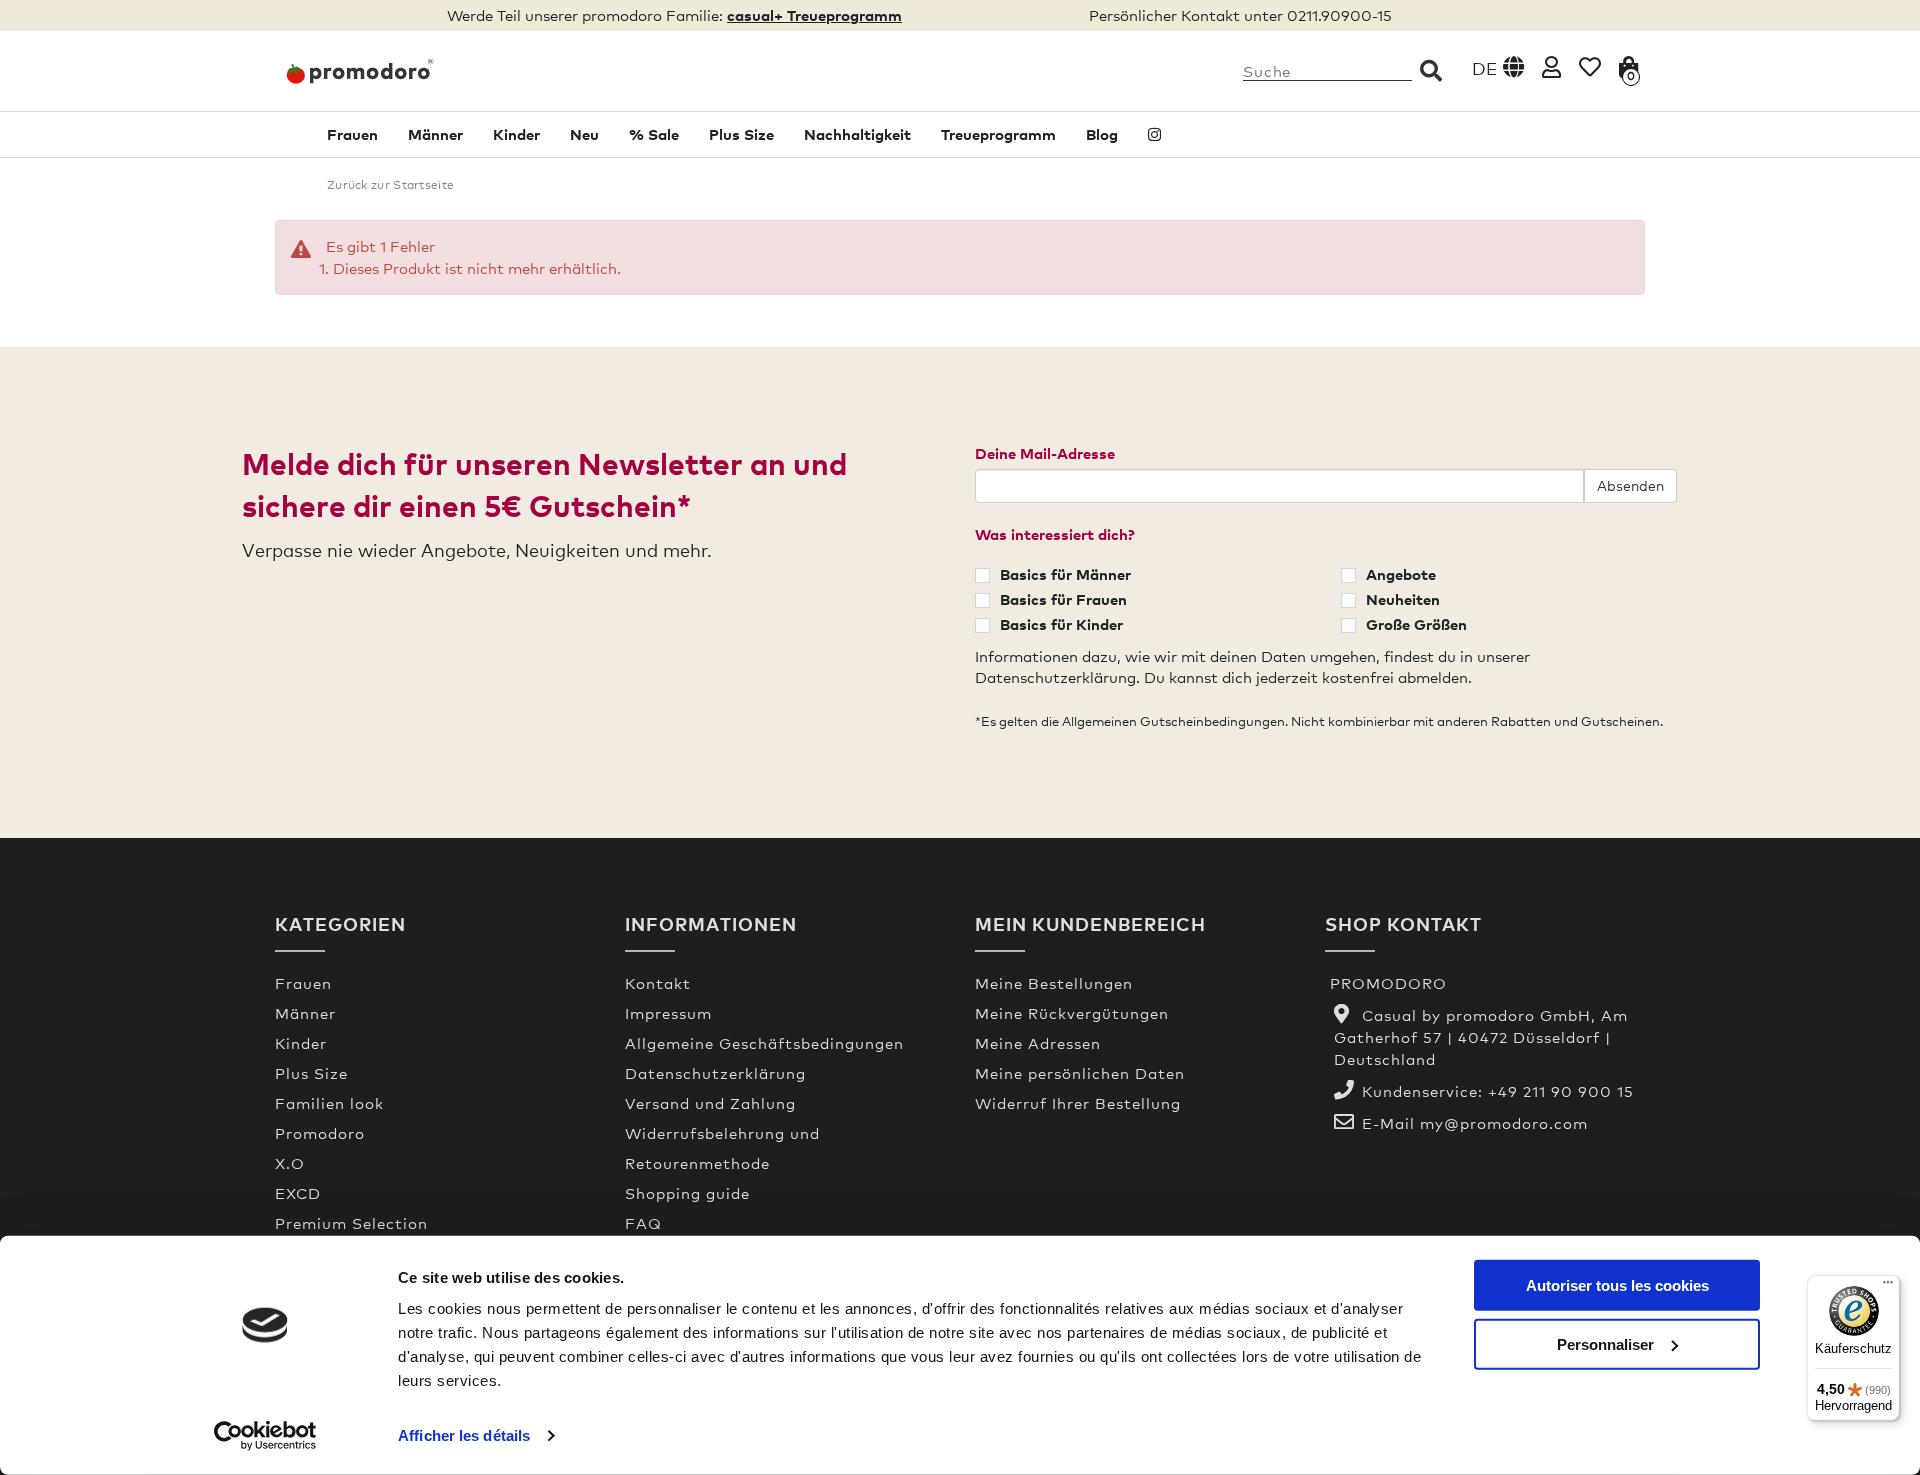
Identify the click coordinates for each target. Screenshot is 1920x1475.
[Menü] (1888, 1287)
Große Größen (1416, 624)
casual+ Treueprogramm (814, 15)
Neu (584, 134)
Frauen (352, 134)
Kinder (516, 134)
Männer (435, 134)
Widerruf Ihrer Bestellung (1078, 1103)
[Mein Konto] (1551, 66)
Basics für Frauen (1063, 599)
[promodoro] (435, 71)
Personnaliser (1605, 1343)
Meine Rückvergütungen (1072, 1013)
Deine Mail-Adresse (1045, 453)
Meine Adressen (1038, 1043)
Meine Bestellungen (1054, 983)
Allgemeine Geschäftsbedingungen (764, 1043)
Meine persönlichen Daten (1080, 1073)
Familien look (329, 1103)
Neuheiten (1403, 599)
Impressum (668, 1013)
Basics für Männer (1065, 574)
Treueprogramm (998, 134)
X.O (290, 1163)
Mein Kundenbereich (1090, 923)
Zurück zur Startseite (390, 185)
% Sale (654, 134)
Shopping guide (687, 1193)
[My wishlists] (1590, 66)
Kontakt (658, 983)
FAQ (643, 1223)
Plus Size (741, 134)
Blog (1102, 134)
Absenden (1630, 485)
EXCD (298, 1193)
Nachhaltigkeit (857, 134)
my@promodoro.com (1504, 1123)
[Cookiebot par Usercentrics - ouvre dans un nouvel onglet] (265, 1436)
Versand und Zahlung (710, 1103)
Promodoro (320, 1133)
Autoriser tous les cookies (1617, 1285)
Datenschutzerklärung (715, 1073)
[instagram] (1154, 134)
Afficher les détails (464, 1435)
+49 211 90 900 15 (1561, 1091)
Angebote (1401, 574)
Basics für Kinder (1061, 624)
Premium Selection (351, 1223)
